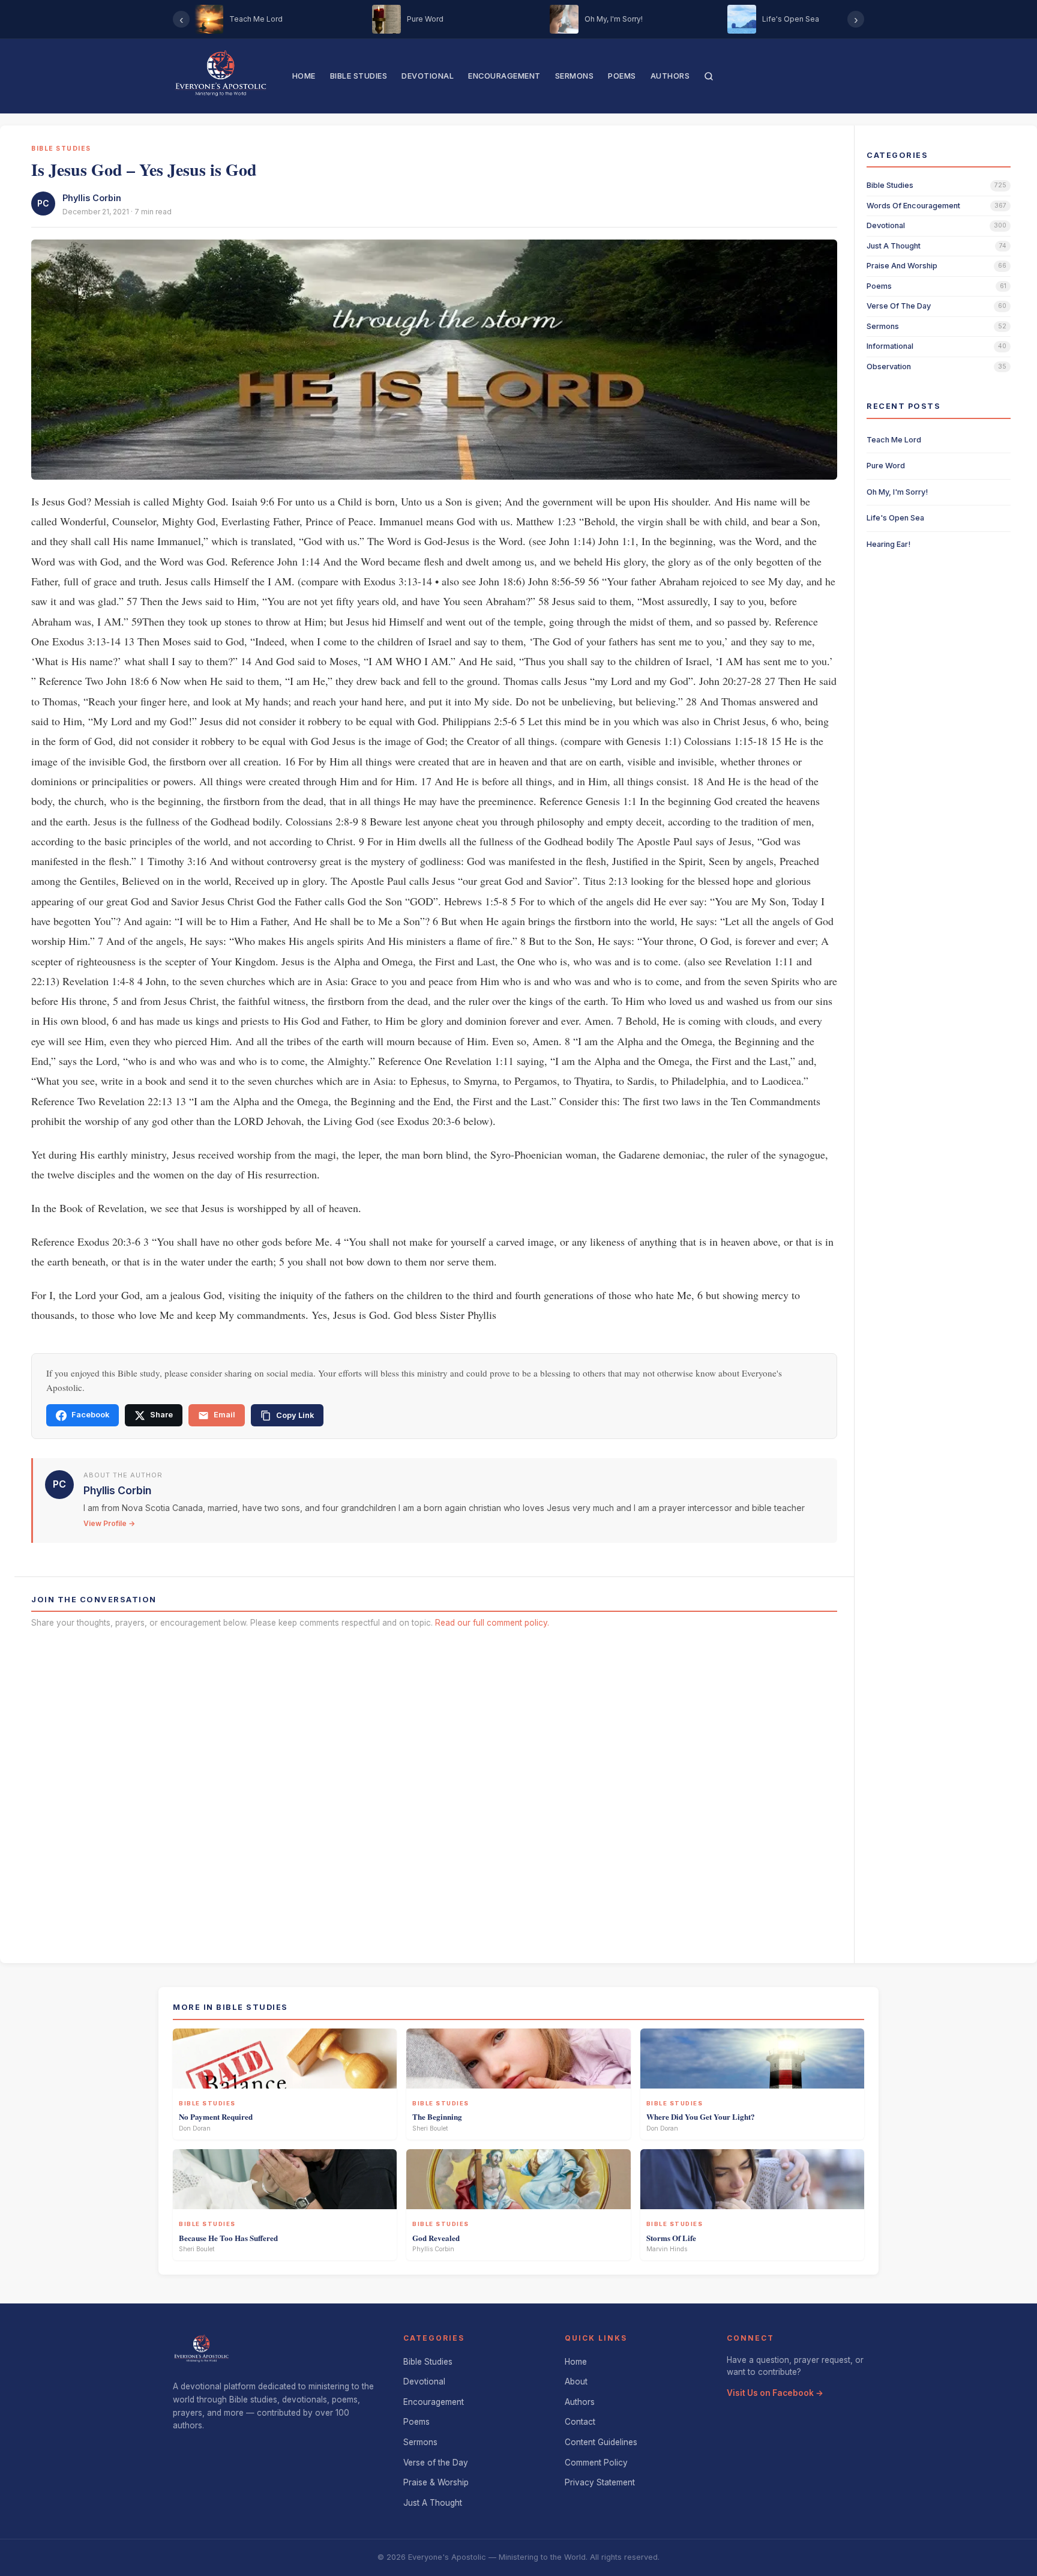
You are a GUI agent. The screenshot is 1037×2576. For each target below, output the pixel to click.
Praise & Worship (436, 2482)
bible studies (890, 185)
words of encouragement (913, 206)
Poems (622, 76)
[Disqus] (434, 1792)
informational (890, 346)
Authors (670, 76)
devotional (886, 225)
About (576, 2381)
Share (161, 1415)
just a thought (894, 246)
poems (879, 286)
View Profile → (109, 1523)
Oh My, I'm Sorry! (897, 492)
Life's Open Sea (895, 518)
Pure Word (886, 466)
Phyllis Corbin (92, 198)
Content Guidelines (601, 2442)
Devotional (428, 76)
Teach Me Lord (894, 440)
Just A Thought (433, 2503)
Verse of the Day (436, 2463)
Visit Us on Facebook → (775, 2393)
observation (889, 366)
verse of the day (899, 306)
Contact (580, 2422)
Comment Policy (596, 2463)
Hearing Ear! (888, 544)
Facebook (90, 1415)
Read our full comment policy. (492, 1623)
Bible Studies (359, 76)
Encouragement (504, 76)
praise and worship (902, 266)
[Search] (709, 76)
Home (304, 76)
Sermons (575, 76)
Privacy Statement (600, 2482)
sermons (883, 326)
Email (224, 1415)
